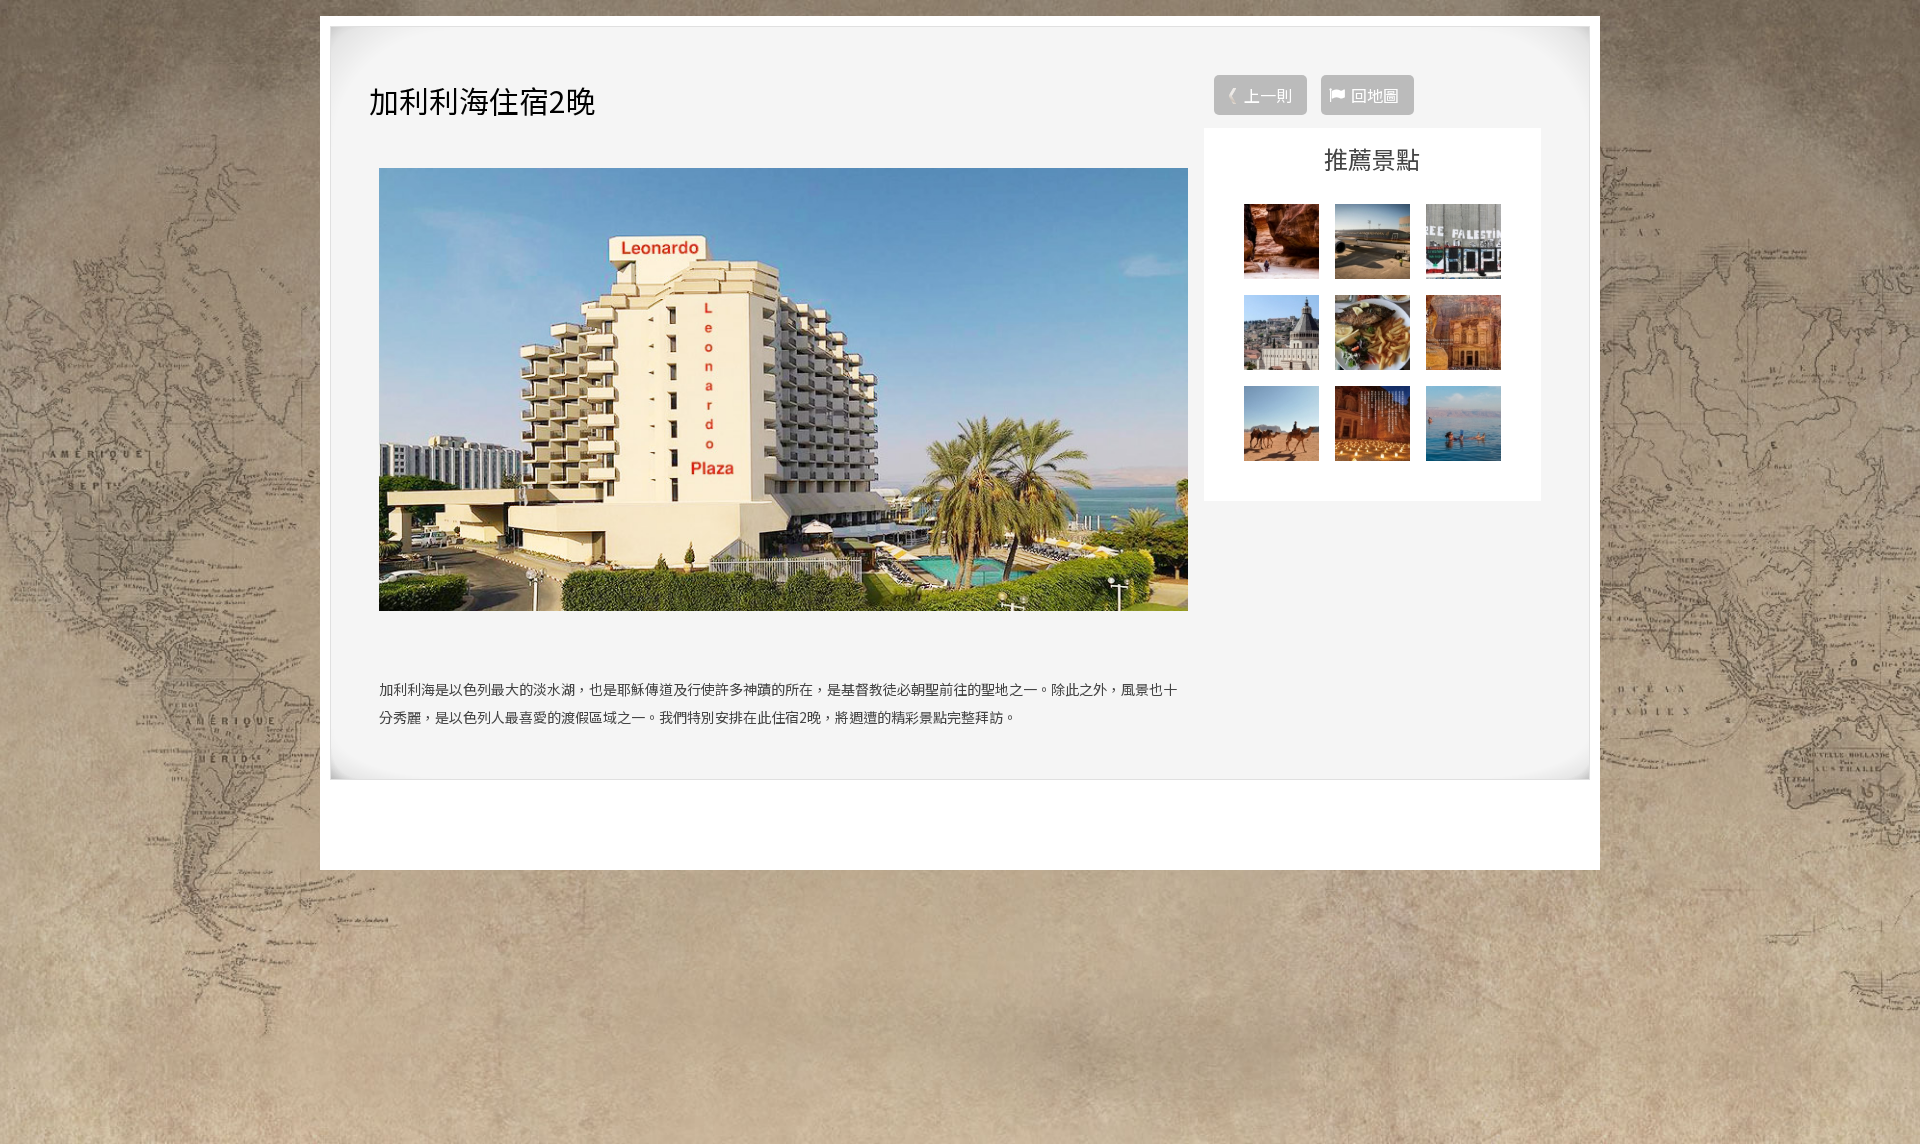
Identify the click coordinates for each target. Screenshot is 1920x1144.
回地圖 (1375, 95)
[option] (783, 389)
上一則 (1268, 95)
